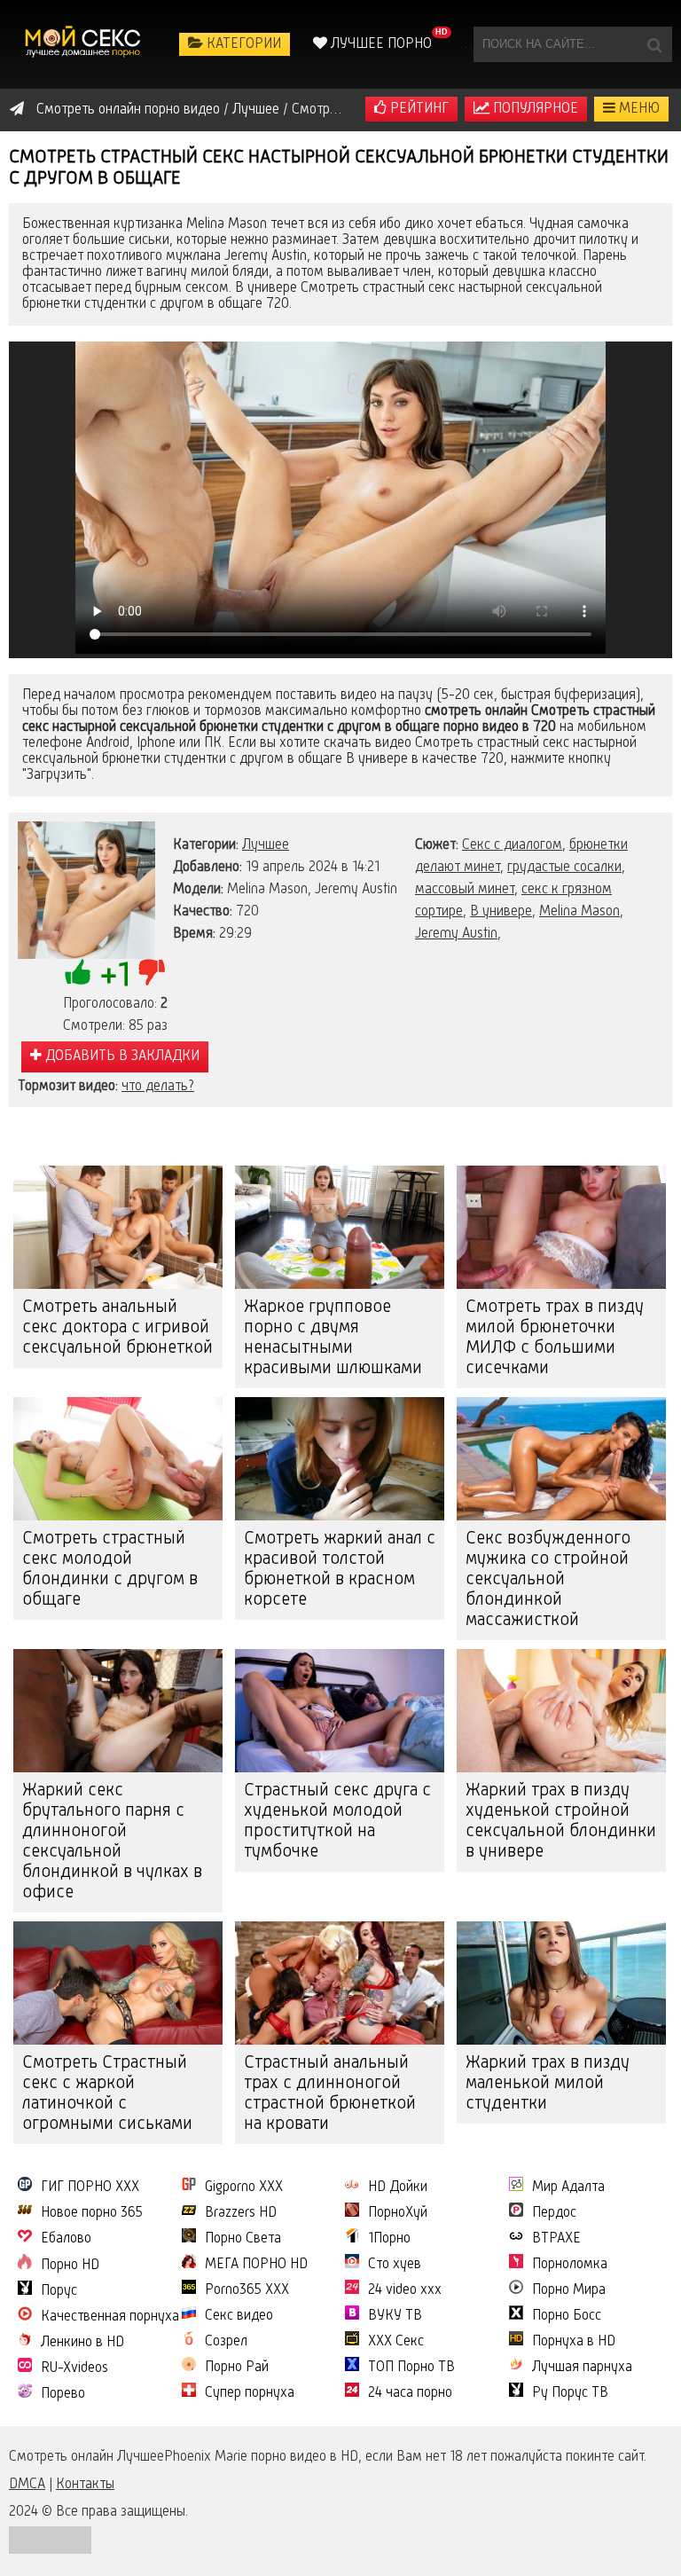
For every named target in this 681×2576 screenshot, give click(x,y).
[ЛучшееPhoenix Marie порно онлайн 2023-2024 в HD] (84, 44)
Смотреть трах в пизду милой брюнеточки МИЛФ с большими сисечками (555, 1338)
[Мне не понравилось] (152, 972)
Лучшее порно (380, 44)
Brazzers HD (241, 2213)
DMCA (27, 2485)
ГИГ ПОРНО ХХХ (90, 2187)
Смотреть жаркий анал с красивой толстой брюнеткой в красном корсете (340, 1570)
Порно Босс (567, 2316)
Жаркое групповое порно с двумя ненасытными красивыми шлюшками (333, 1338)
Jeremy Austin (456, 934)
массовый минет (465, 890)
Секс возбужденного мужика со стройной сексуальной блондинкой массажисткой (548, 1580)
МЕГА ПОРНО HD (256, 2265)
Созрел (226, 2342)
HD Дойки (398, 2187)
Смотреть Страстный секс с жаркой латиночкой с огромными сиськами (107, 2094)
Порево (63, 2394)
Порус (59, 2291)
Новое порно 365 (92, 2213)
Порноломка (570, 2265)
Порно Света (243, 2239)
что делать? (158, 1087)
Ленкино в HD (82, 2343)
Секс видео (239, 2316)
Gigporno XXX (244, 2187)
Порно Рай (237, 2368)
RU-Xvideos (74, 2368)
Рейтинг (418, 109)
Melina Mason (579, 912)
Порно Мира (569, 2290)
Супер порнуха (250, 2393)
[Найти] (654, 44)
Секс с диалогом (512, 845)
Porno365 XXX (247, 2290)
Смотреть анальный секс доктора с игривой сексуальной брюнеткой (117, 1328)
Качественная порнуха (110, 2317)
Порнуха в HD (574, 2342)
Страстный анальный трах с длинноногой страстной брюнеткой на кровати (330, 2094)
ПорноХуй (398, 2213)
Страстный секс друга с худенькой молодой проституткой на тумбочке (337, 1822)
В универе (501, 912)
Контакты (85, 2485)
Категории (242, 44)
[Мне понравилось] (78, 972)
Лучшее (266, 845)
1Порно (389, 2239)
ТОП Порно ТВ (411, 2368)
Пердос (554, 2213)
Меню (638, 109)
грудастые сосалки (564, 868)
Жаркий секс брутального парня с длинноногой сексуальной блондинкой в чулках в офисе (112, 1842)
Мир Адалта (568, 2187)
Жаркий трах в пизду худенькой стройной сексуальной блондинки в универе (561, 1822)
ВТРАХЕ (556, 2239)
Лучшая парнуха (582, 2368)
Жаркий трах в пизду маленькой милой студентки (548, 2084)
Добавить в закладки (121, 1056)
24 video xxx (405, 2290)
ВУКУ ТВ (395, 2316)
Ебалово (66, 2239)
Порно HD (70, 2266)
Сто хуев (395, 2265)
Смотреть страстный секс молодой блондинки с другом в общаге (110, 1570)
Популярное (534, 109)
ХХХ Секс (396, 2342)
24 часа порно (410, 2393)
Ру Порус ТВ (570, 2393)
